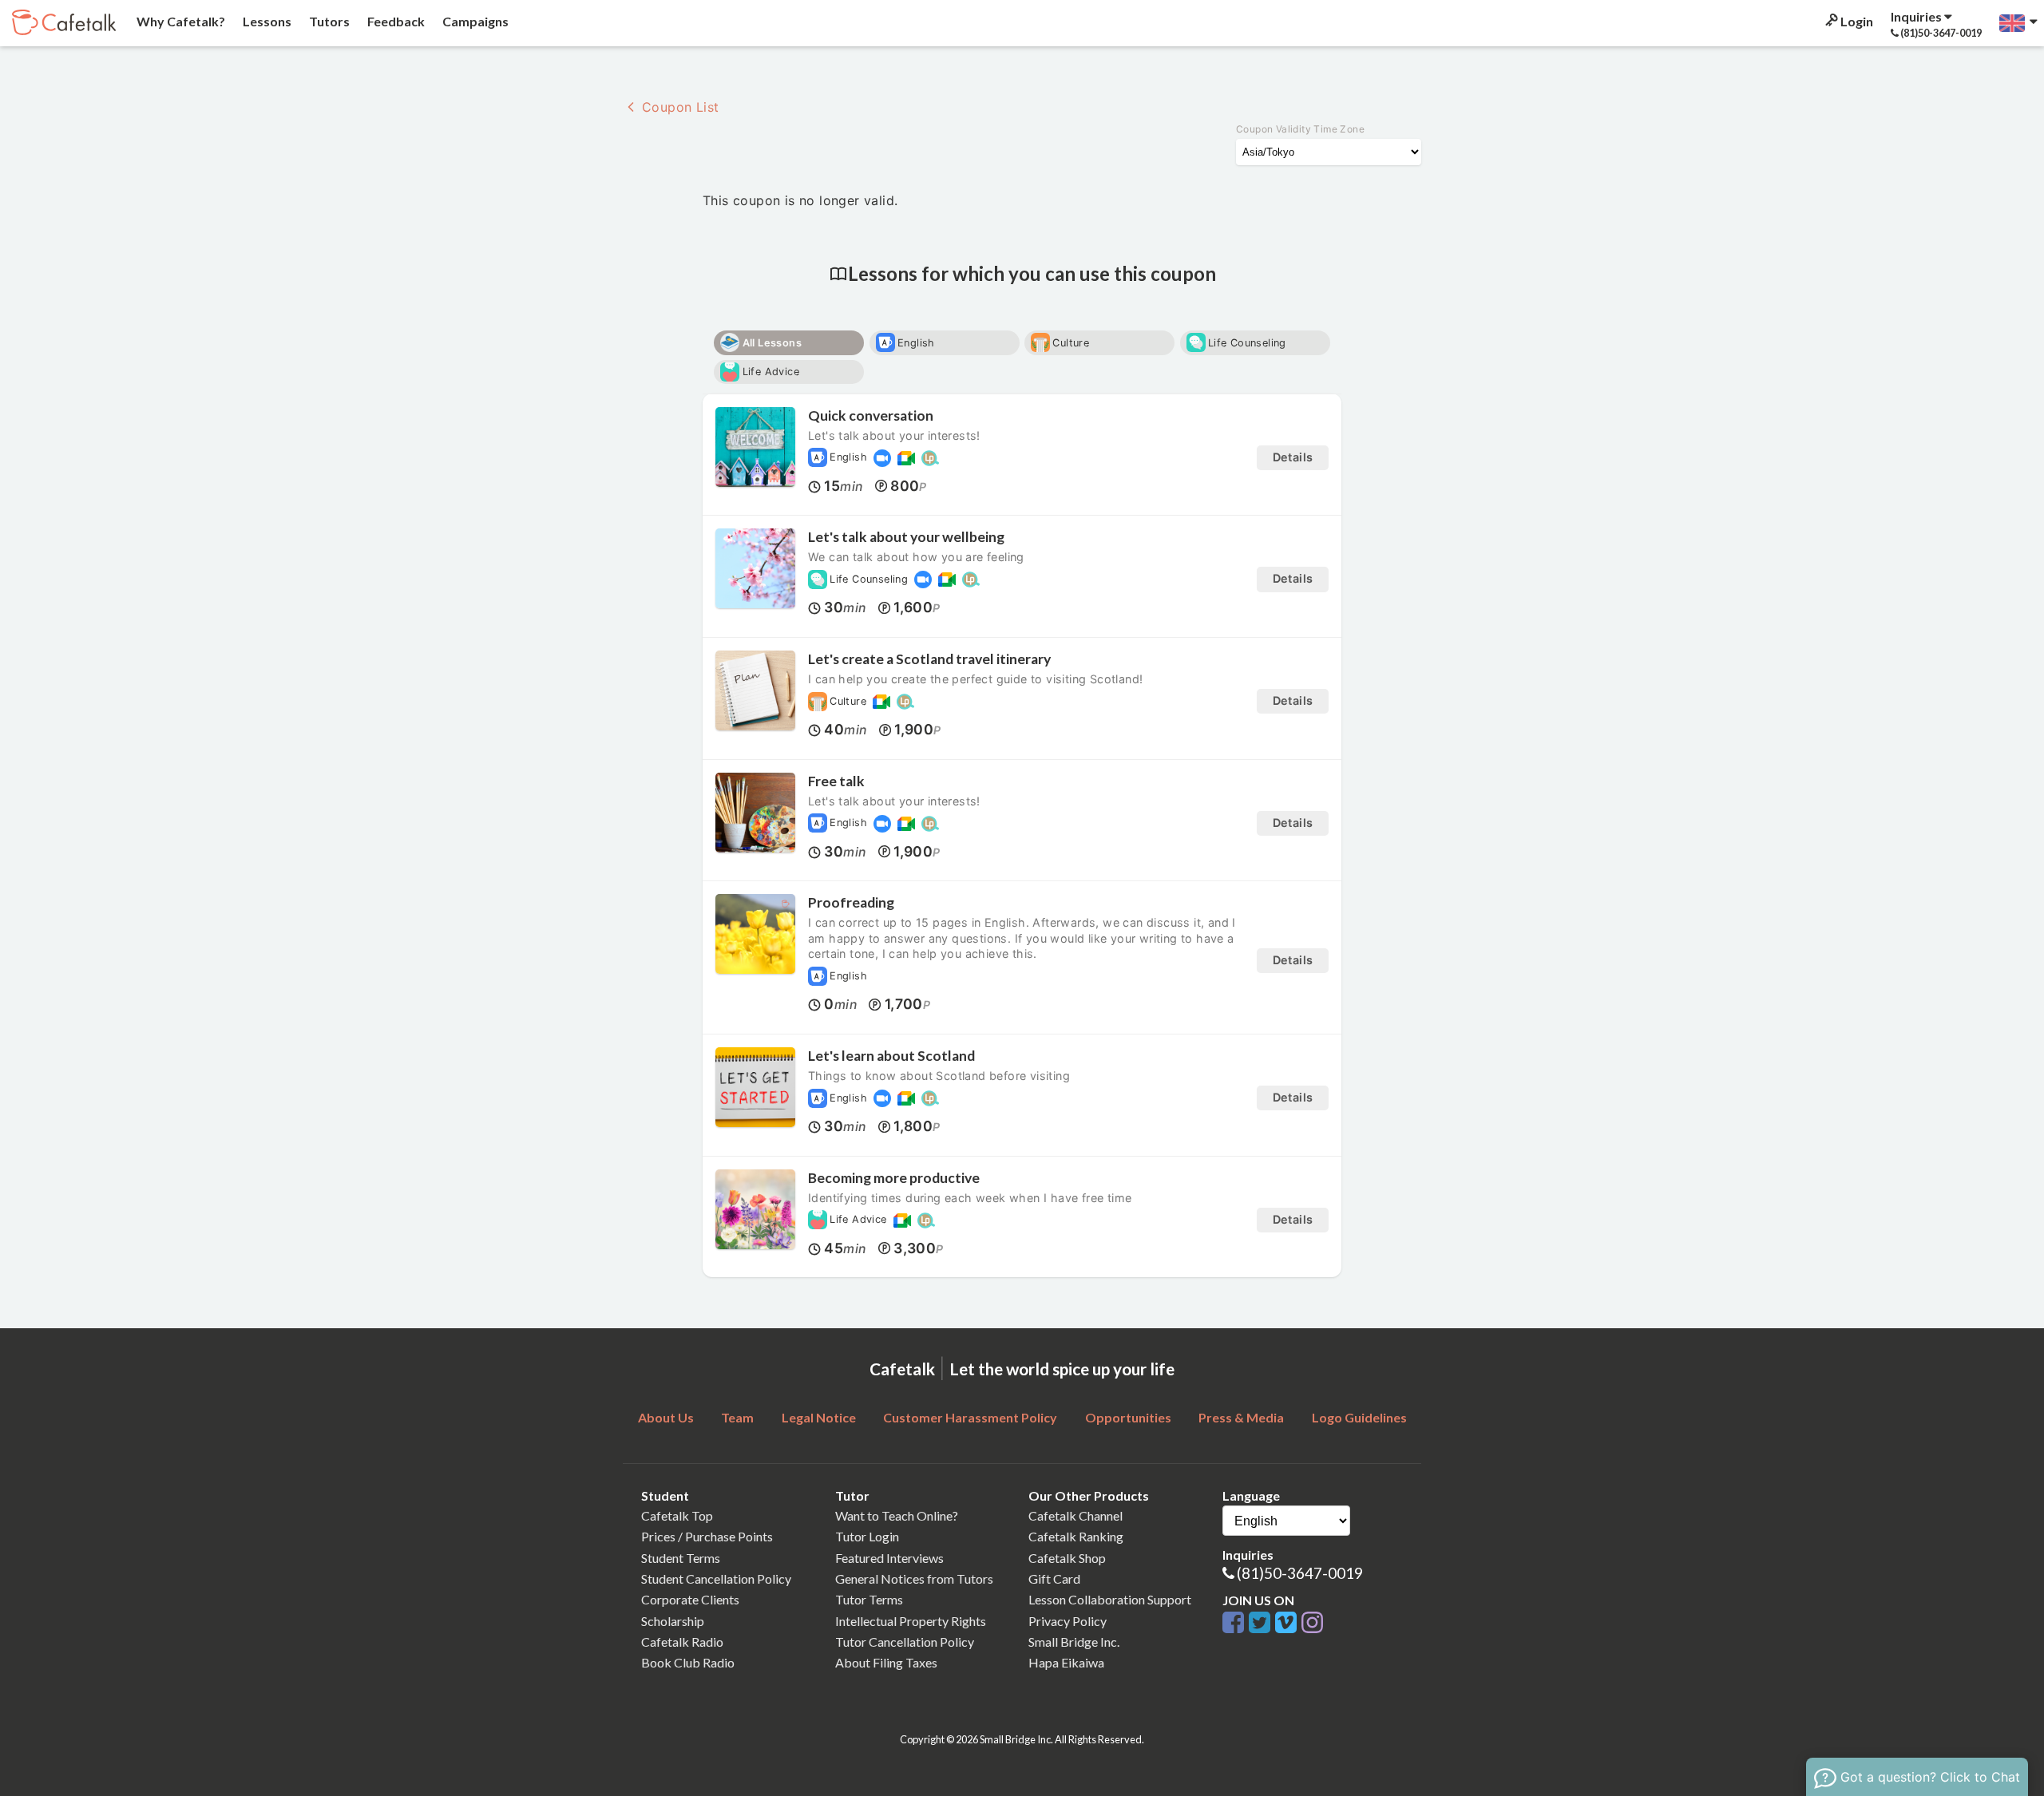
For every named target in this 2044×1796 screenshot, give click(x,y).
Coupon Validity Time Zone (1300, 129)
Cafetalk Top (677, 1515)
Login (1856, 21)
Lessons (266, 21)
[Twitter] (1262, 1623)
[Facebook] (1236, 1623)
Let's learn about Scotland (891, 1056)
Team (737, 1417)
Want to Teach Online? (897, 1515)
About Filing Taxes (886, 1662)
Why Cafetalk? (180, 21)
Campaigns (474, 21)
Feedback (395, 21)
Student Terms (681, 1558)
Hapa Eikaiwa (1066, 1662)
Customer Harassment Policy (970, 1417)
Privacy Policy (1068, 1621)
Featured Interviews (889, 1558)
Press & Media (1241, 1417)
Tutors (328, 21)
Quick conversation (871, 415)
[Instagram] (1312, 1623)
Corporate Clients (690, 1599)
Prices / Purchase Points (707, 1536)
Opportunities (1128, 1417)
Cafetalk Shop (1067, 1558)
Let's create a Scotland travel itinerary (929, 659)
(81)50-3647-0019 (1300, 1573)
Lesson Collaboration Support (1110, 1599)
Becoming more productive (894, 1178)
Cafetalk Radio (682, 1642)
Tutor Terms (869, 1599)
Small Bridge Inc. (1074, 1642)
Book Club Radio (688, 1662)
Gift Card (1054, 1578)
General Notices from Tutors (914, 1578)
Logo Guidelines (1359, 1417)
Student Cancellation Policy (716, 1578)
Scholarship (673, 1621)
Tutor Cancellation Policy (905, 1642)
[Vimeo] (1288, 1623)
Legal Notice (819, 1417)
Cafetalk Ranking (1076, 1536)
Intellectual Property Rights (911, 1621)
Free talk (836, 781)
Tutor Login (867, 1536)
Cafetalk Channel (1075, 1515)
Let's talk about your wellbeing (906, 537)
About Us (666, 1417)
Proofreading (851, 902)
